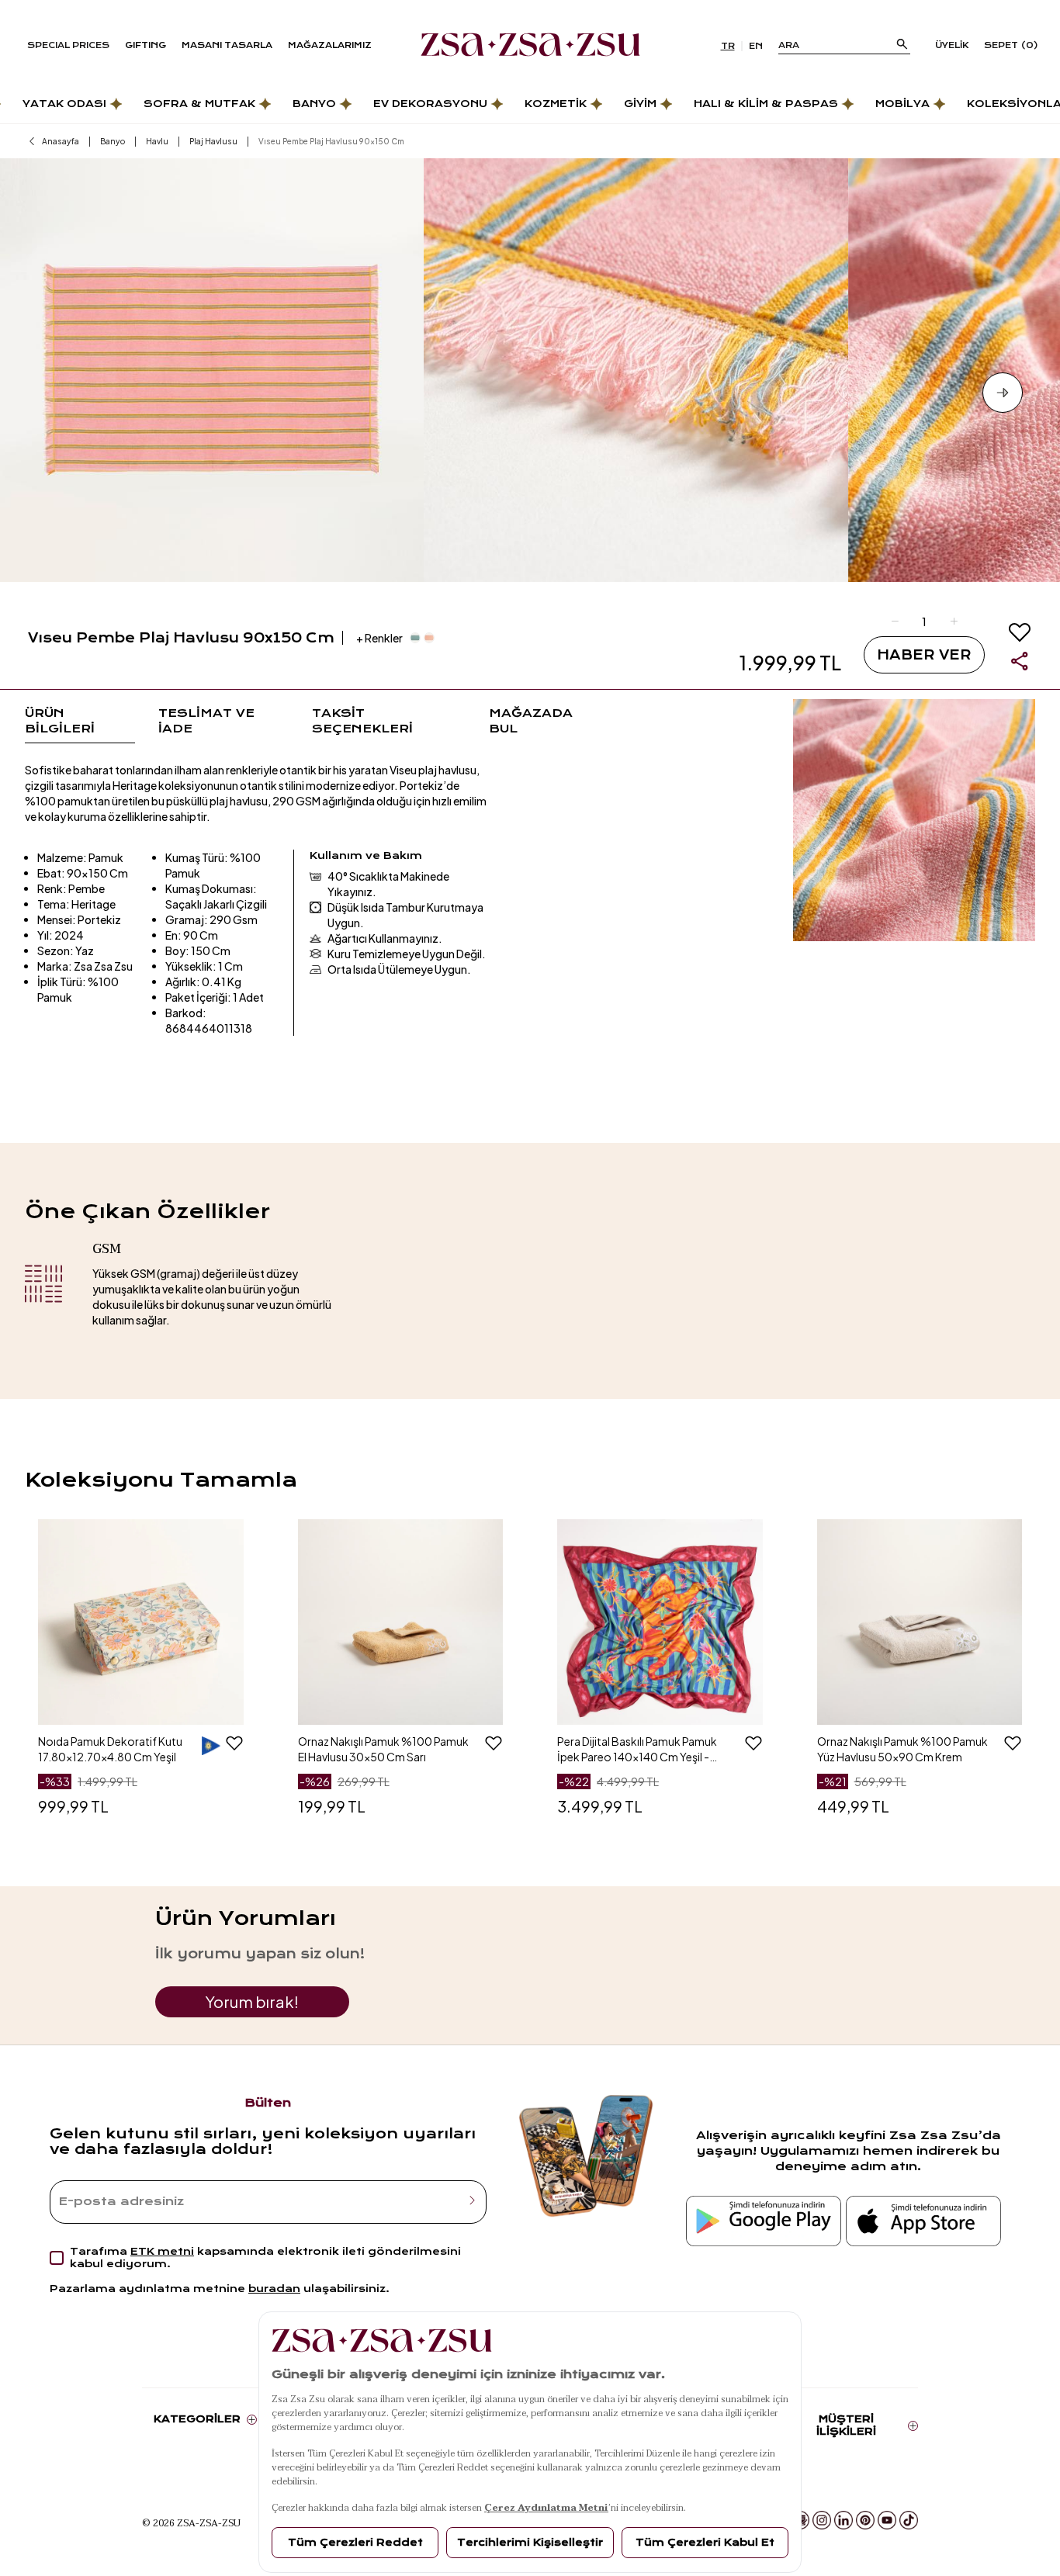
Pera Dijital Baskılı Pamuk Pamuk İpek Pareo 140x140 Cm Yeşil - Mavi (637, 1749)
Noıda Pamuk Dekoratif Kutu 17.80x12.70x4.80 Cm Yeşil (110, 1749)
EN (756, 46)
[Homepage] (530, 46)
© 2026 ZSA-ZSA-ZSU (191, 2522)
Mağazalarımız (330, 45)
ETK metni (162, 2251)
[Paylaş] (1020, 661)
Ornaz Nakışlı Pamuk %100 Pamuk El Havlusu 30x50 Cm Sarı (383, 1749)
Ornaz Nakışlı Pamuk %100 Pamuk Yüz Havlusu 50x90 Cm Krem (902, 1749)
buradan (274, 2289)
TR (728, 46)
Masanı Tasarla (227, 45)
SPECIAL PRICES (68, 45)
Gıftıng (145, 45)
